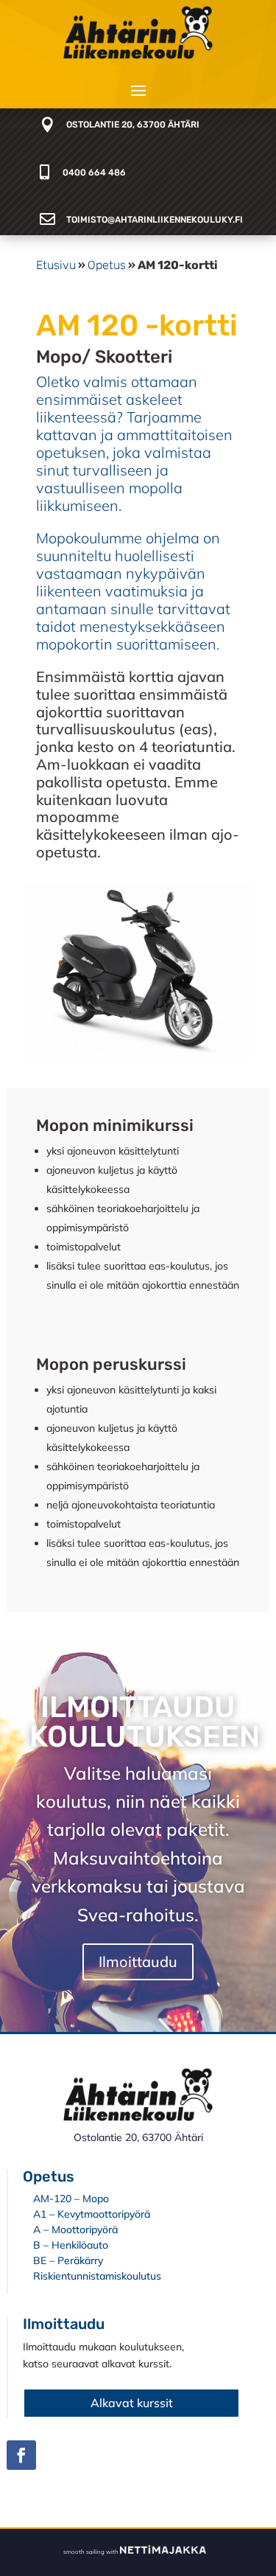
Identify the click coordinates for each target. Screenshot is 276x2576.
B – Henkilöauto (71, 2245)
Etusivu (56, 265)
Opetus (107, 265)
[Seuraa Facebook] (21, 2455)
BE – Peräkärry (68, 2260)
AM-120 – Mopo (71, 2199)
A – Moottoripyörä (75, 2229)
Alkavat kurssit (132, 2403)
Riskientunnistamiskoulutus (97, 2276)
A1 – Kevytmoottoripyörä (92, 2214)
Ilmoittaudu (138, 1961)
